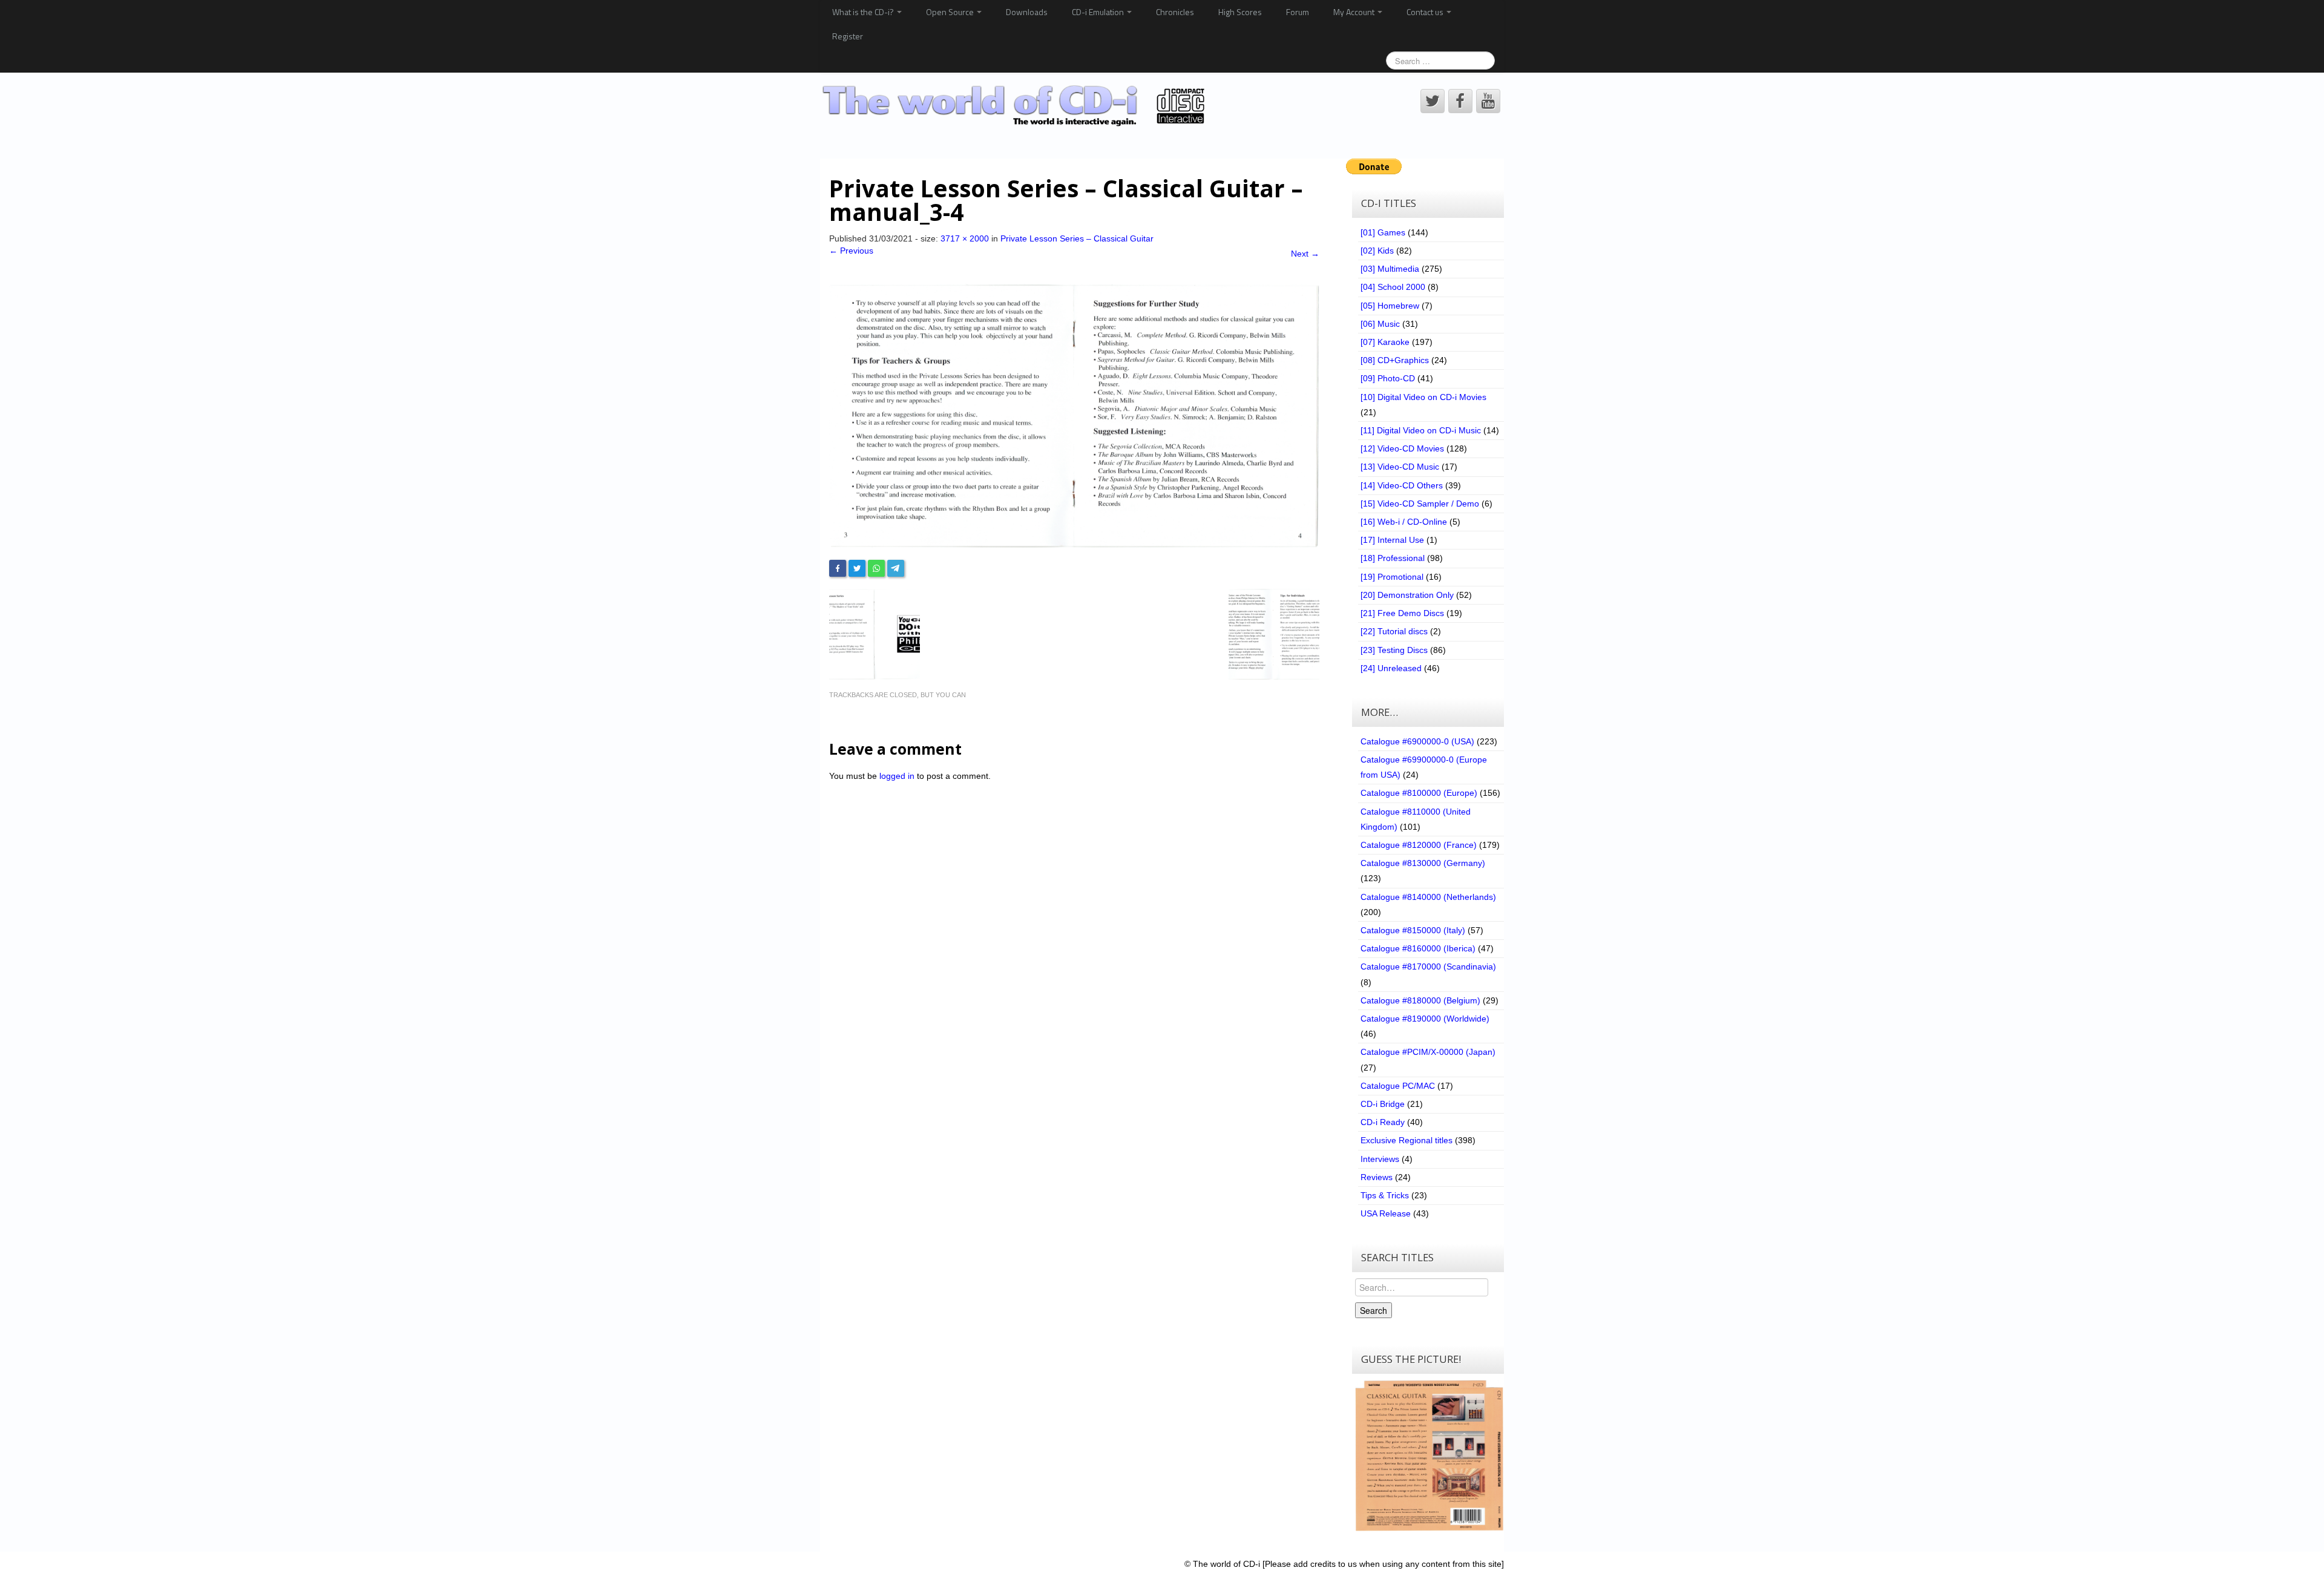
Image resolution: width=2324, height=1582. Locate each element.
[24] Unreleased (1391, 668)
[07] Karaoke (1385, 342)
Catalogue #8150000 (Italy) (1413, 930)
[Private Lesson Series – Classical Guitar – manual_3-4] (1074, 415)
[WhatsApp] (876, 568)
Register (848, 36)
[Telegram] (896, 568)
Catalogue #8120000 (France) (1419, 845)
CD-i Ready (1383, 1122)
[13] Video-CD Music (1400, 467)
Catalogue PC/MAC (1398, 1086)
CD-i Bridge (1383, 1104)
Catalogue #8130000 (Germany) (1423, 863)
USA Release (1386, 1213)
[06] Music (1380, 324)
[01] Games (1383, 232)
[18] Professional (1393, 558)
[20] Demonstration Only (1407, 595)
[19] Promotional (1392, 577)
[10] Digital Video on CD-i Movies (1423, 397)
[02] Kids (1377, 251)
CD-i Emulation (1099, 12)
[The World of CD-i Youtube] (1488, 101)
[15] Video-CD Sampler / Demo (1420, 504)
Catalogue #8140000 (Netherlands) (1428, 897)
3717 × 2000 (965, 238)
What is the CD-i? (864, 12)
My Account (1355, 12)
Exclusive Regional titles (1407, 1140)
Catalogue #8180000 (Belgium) (1420, 1000)
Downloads (1027, 12)
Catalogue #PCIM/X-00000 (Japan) (1428, 1052)
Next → (1305, 254)
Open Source (951, 12)
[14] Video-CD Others (1402, 485)
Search (1374, 1310)
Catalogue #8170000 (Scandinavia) (1428, 967)
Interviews (1380, 1159)
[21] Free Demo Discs (1402, 613)
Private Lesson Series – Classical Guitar (1077, 238)
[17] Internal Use (1392, 540)
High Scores (1240, 12)
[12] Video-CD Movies (1402, 448)
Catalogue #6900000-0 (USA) (1417, 741)
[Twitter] (857, 568)
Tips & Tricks (1385, 1195)
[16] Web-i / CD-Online (1404, 522)
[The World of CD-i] (1016, 106)
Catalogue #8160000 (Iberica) (1418, 948)
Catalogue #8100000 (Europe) (1419, 793)
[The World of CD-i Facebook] (1460, 101)
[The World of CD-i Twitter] (1433, 101)
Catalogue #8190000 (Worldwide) (1425, 1019)
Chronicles (1175, 12)
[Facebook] (838, 568)
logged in (897, 776)
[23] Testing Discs (1394, 650)
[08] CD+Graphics (1395, 360)
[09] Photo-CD (1388, 378)
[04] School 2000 (1393, 287)
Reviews (1377, 1177)
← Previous (851, 251)
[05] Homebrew (1390, 306)
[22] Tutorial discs (1394, 631)
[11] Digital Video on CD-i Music (1421, 430)
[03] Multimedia (1390, 269)
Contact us (1426, 12)
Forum (1298, 12)
